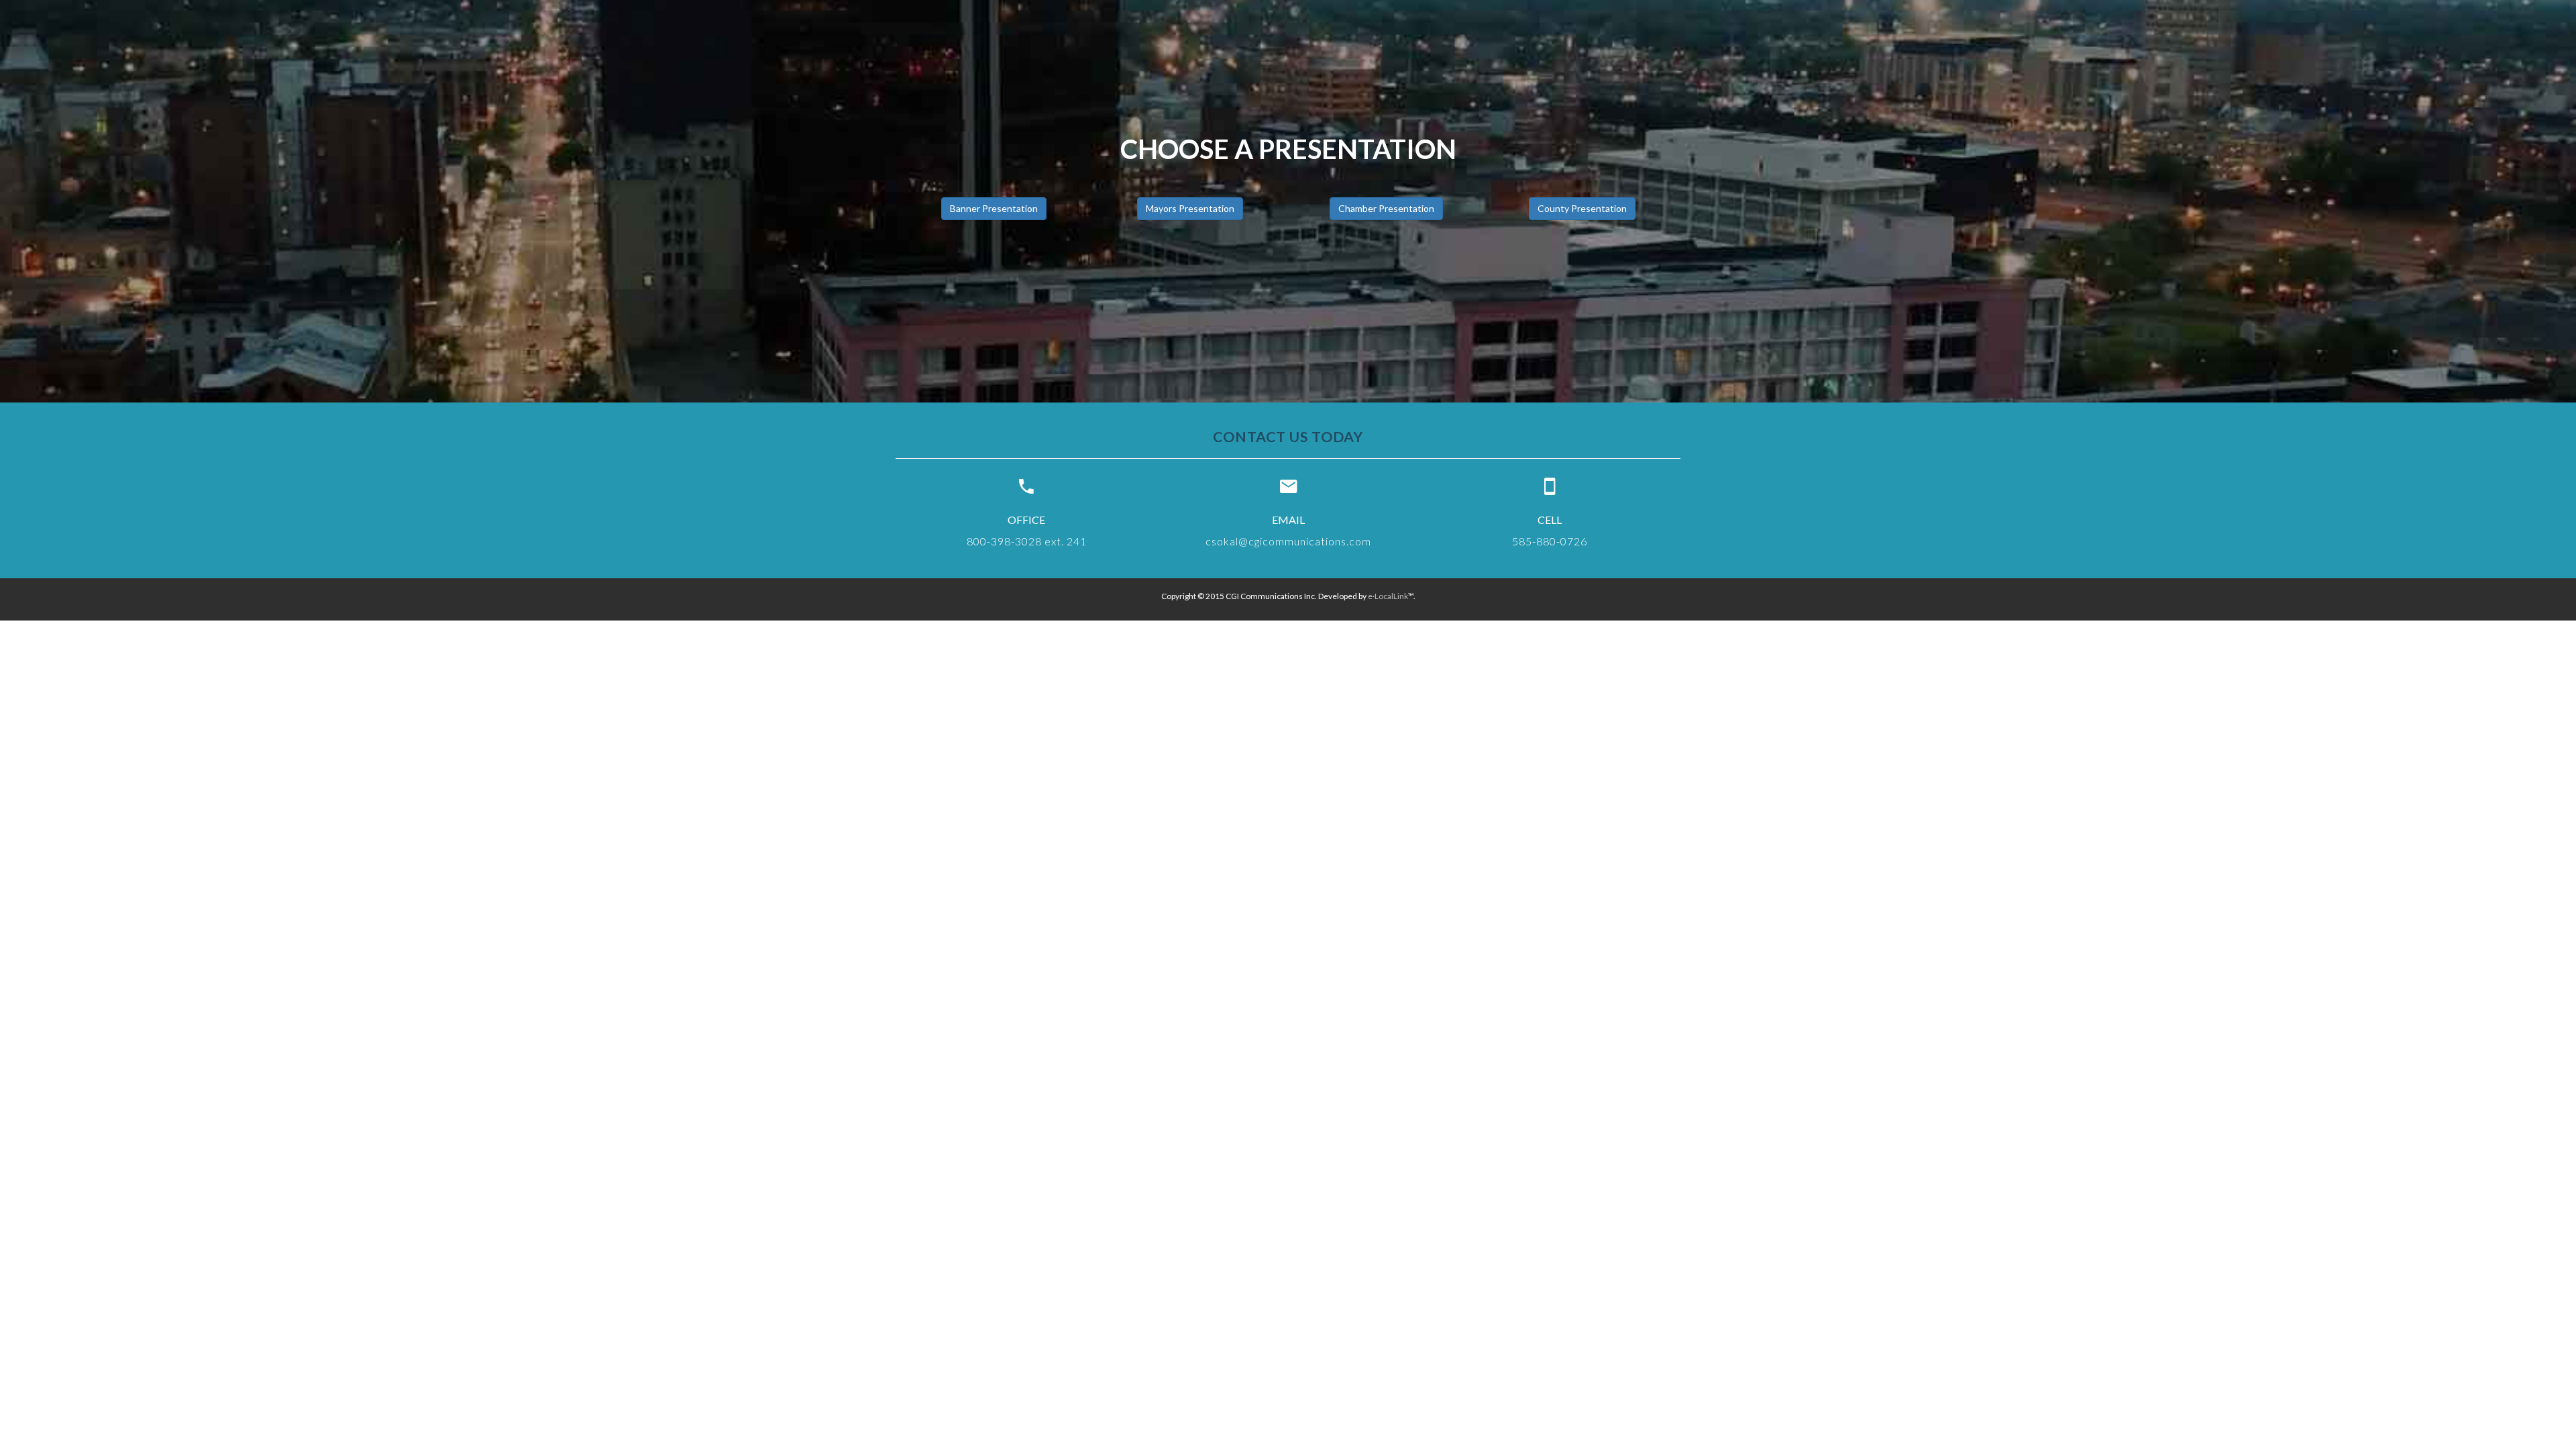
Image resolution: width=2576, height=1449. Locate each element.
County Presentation (1582, 208)
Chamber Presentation (1386, 208)
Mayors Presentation (1190, 208)
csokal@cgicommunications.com (1288, 541)
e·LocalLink (1388, 596)
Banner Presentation (994, 208)
